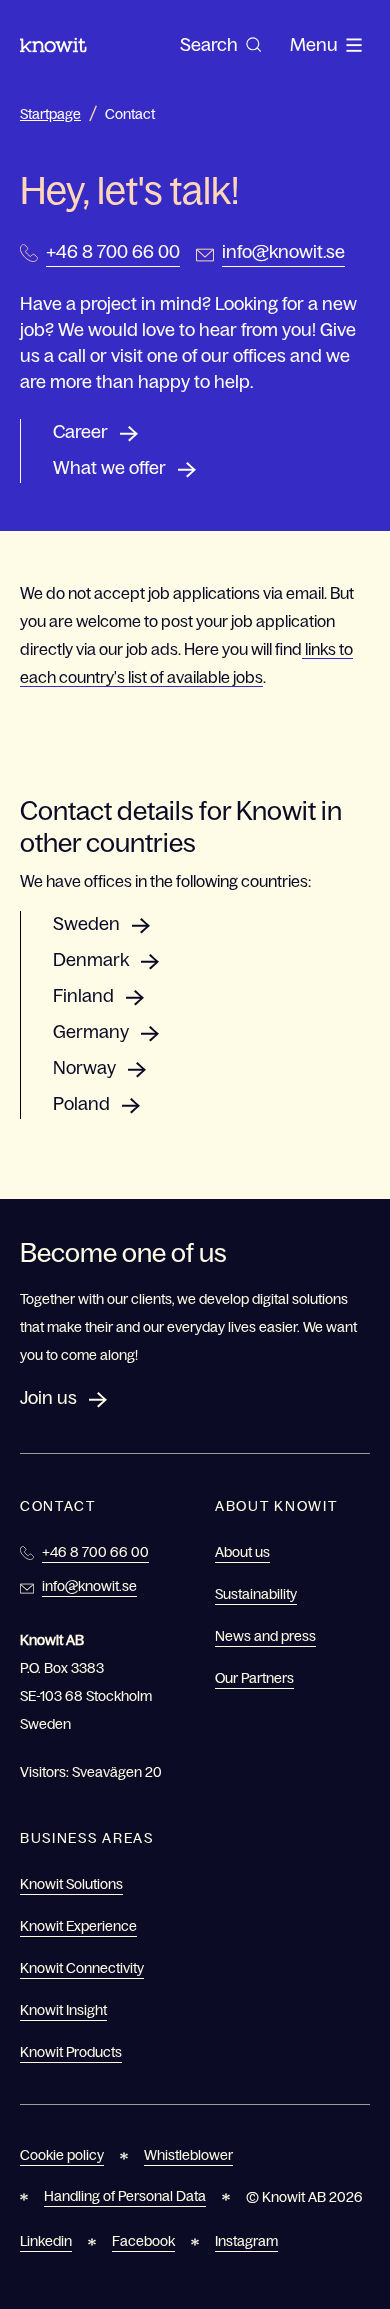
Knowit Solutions (71, 1884)
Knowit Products (71, 2052)
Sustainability (256, 1594)
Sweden (86, 924)
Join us (48, 1398)
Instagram (246, 2241)
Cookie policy (62, 2155)
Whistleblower (188, 2155)
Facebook (143, 2241)
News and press (265, 1636)
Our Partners (254, 1678)
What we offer (109, 468)
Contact (130, 114)
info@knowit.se (283, 252)
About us (242, 1552)
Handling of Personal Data (125, 2196)
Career (80, 432)
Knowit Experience (78, 1926)
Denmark (91, 960)
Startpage (50, 114)
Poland (81, 1104)
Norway (84, 1068)
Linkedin (46, 2241)
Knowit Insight (63, 2010)
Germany (91, 1032)
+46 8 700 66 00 (113, 252)
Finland (83, 996)
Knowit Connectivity (82, 1968)
